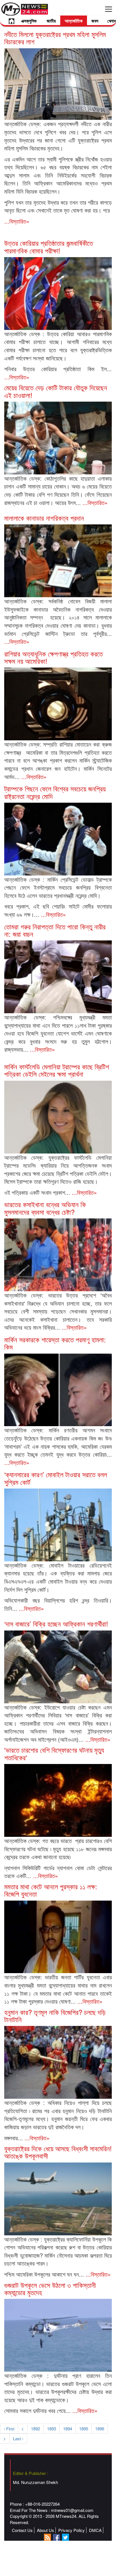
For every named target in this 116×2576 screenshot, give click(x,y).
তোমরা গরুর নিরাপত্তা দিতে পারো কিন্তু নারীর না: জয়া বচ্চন (55, 930)
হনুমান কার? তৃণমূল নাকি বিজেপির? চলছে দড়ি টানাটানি (55, 2016)
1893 (52, 2429)
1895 (84, 2429)
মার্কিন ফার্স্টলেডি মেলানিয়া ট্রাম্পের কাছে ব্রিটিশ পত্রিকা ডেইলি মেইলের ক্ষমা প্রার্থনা (57, 1070)
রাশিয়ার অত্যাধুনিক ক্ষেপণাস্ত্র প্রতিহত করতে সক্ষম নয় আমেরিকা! (53, 657)
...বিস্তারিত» (17, 221)
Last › (18, 2438)
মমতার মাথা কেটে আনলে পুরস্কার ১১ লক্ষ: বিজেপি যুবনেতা (51, 1890)
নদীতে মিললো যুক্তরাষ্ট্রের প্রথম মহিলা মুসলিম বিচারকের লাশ (55, 38)
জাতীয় (51, 21)
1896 (100, 2429)
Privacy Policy (72, 2530)
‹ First (9, 2429)
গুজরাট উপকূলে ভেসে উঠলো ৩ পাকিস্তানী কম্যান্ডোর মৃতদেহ (50, 2289)
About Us (45, 2530)
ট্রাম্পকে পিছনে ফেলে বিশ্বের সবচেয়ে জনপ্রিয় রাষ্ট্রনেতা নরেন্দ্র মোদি (55, 792)
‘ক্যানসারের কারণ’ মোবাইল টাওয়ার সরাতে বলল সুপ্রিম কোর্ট (56, 1478)
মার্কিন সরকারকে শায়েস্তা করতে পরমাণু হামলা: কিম (55, 1343)
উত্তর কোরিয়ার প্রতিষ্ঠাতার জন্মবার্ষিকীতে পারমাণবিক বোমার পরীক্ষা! (49, 247)
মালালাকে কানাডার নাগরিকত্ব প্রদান (44, 518)
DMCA (95, 2530)
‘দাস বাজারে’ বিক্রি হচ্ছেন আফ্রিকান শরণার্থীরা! (56, 1624)
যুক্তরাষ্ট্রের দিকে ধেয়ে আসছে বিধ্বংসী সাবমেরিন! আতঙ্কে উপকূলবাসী (58, 2152)
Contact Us (22, 2530)
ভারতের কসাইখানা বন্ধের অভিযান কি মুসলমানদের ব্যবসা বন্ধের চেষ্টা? (45, 1208)
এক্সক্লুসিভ (29, 21)
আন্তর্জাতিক (74, 21)
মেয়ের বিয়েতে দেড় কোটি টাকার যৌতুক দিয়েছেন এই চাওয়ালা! (56, 391)
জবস (95, 21)
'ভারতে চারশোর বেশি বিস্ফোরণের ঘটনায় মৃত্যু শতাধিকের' (54, 1753)
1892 (35, 2429)
